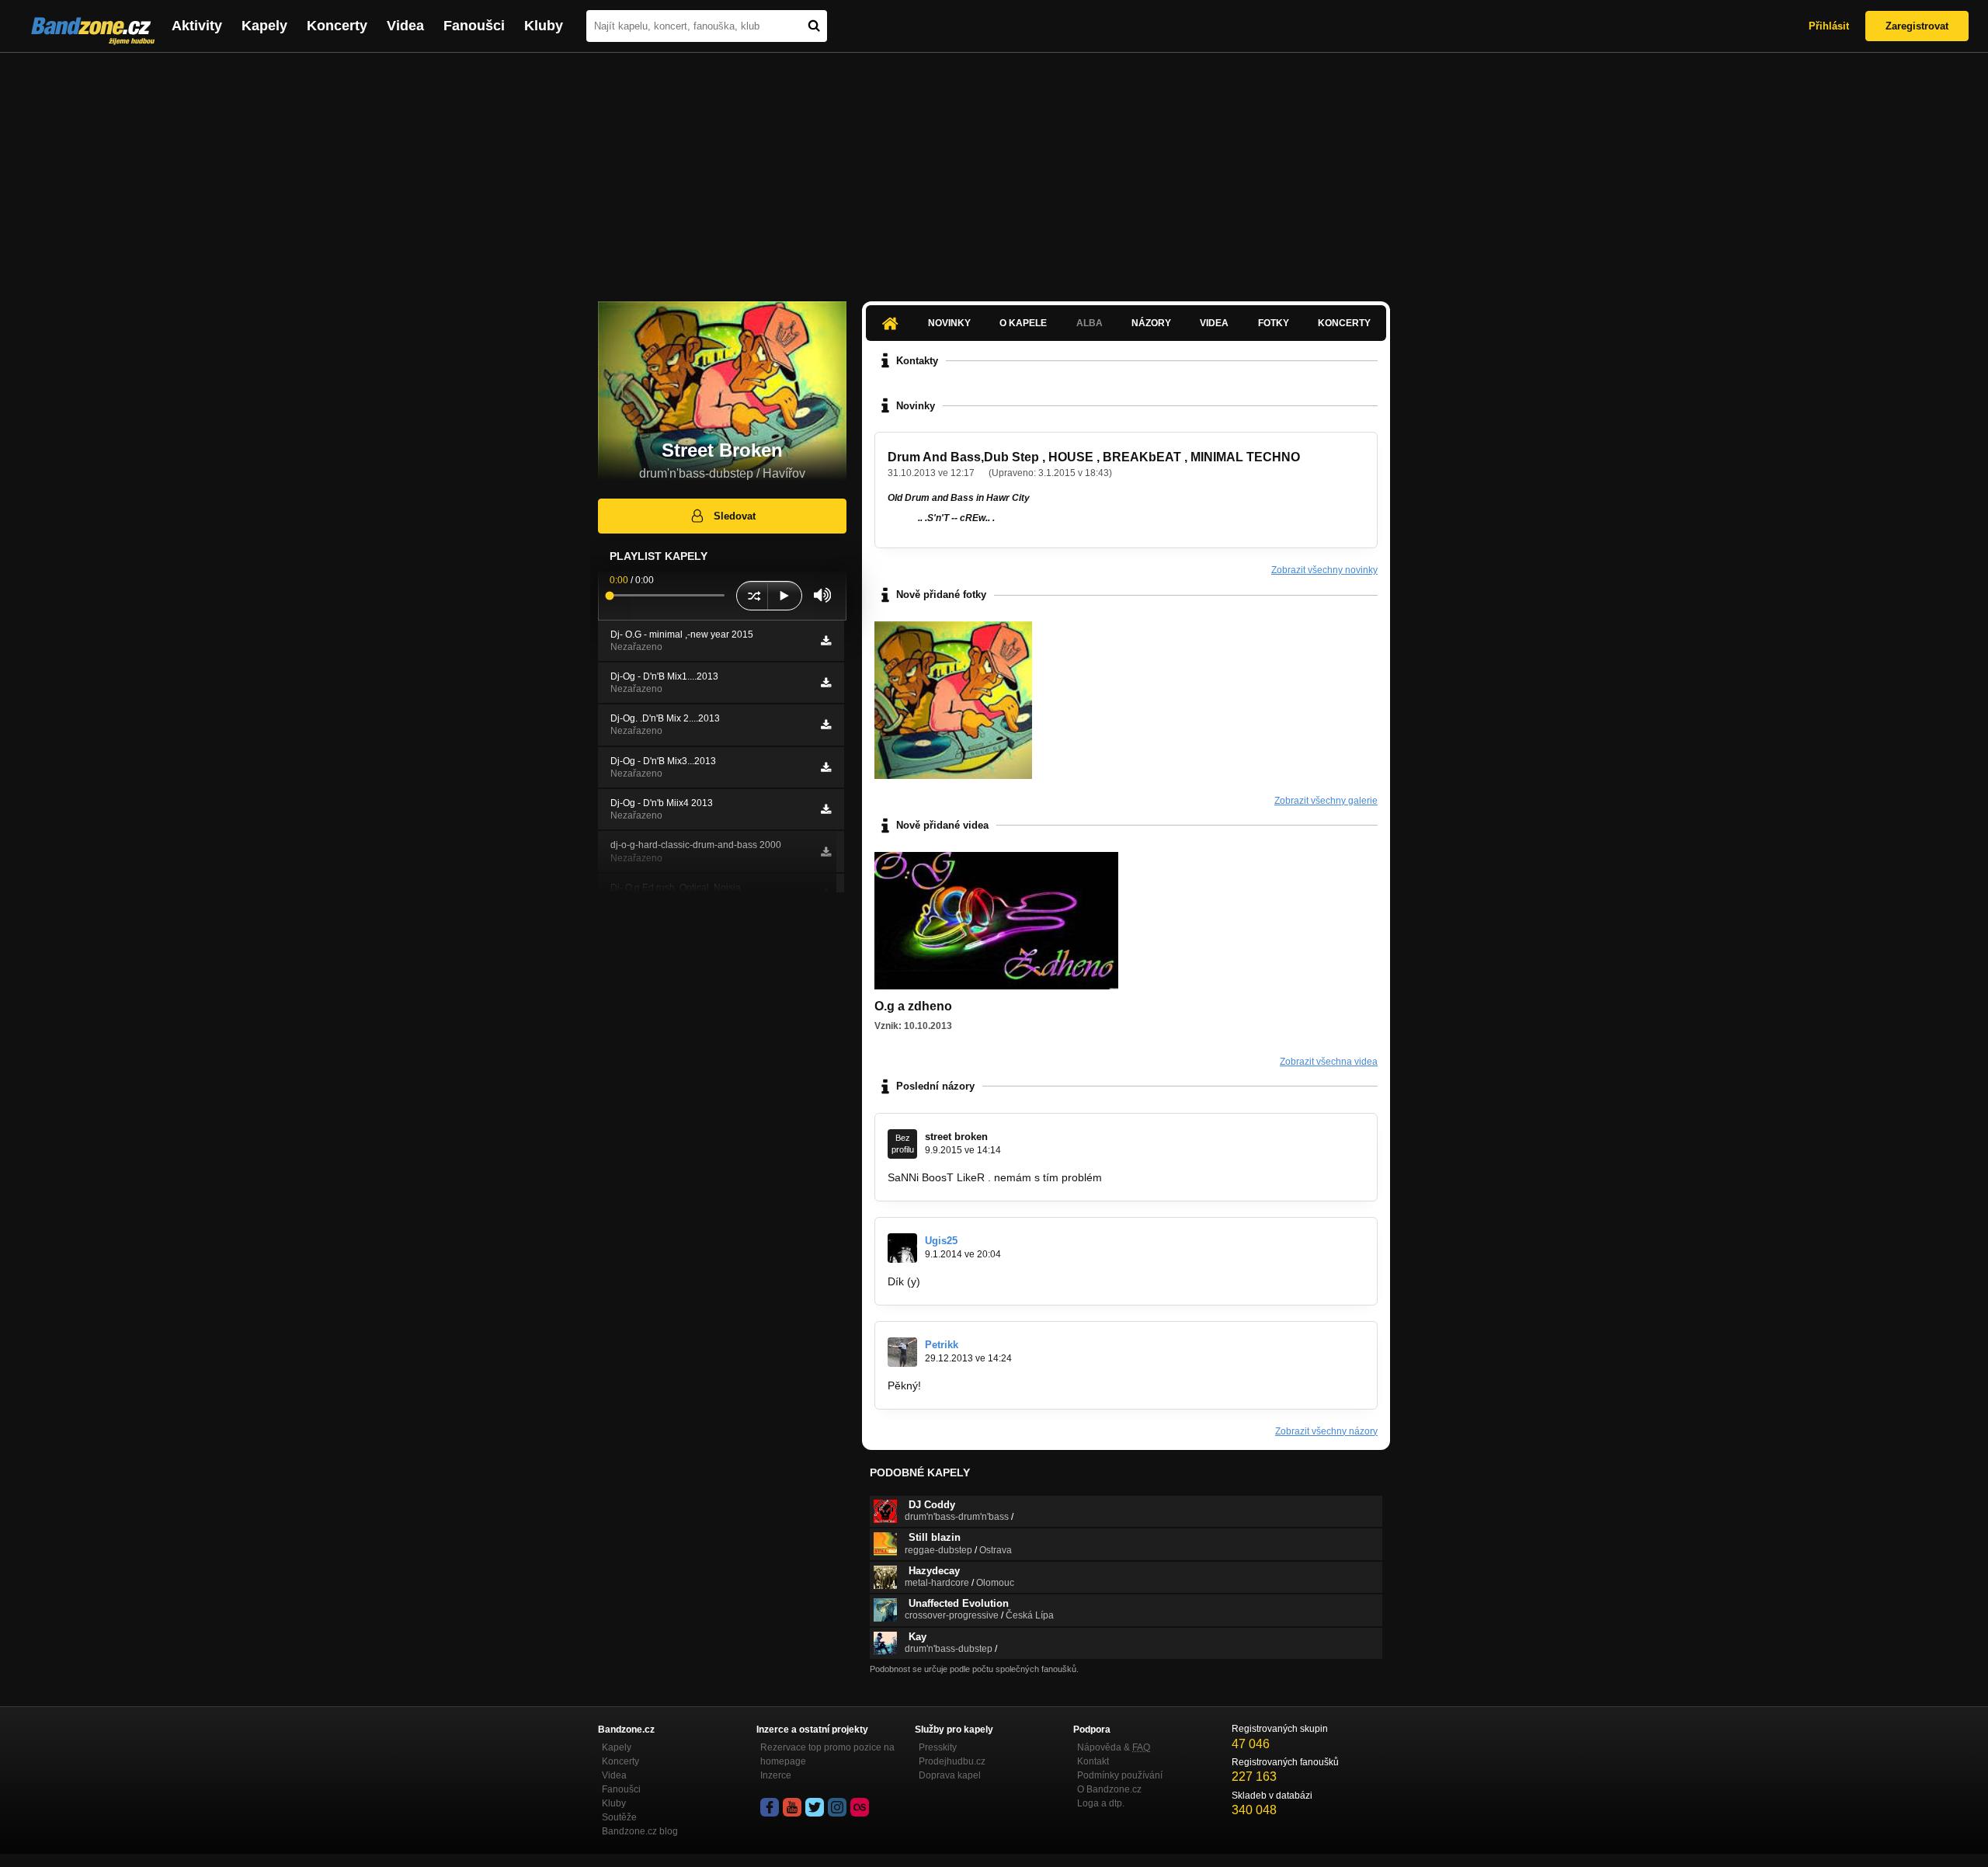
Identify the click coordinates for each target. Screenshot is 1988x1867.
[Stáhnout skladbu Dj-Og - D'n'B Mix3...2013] (826, 767)
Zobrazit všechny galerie (1326, 801)
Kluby (544, 26)
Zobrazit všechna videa (1329, 1062)
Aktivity (197, 26)
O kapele (1023, 323)
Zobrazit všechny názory (1326, 1431)
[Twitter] (815, 1807)
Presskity (938, 1747)
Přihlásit (1829, 26)
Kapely (264, 26)
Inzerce (776, 1775)
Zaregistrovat (1917, 26)
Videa (405, 26)
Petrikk (942, 1345)
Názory (1151, 323)
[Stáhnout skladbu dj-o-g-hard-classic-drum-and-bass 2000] (826, 852)
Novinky (949, 323)
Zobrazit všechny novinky (1324, 570)
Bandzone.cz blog (640, 1831)
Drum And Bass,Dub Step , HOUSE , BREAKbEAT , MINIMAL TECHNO (1094, 457)
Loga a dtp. (1101, 1803)
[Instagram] (837, 1807)
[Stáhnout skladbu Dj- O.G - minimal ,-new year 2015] (826, 641)
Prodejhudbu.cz (952, 1761)
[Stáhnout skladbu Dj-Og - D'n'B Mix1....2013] (826, 683)
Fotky (1274, 323)
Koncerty (337, 26)
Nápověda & (1114, 1747)
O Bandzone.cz (1109, 1789)
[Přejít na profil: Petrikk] (902, 1352)
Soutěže (619, 1817)
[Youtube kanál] (792, 1807)
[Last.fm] (860, 1807)
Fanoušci (474, 26)
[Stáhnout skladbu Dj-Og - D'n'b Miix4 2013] (826, 809)
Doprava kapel (950, 1775)
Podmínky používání (1120, 1775)
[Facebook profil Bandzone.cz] (770, 1807)
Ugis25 (941, 1241)
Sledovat (735, 516)
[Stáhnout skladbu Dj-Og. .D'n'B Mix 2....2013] (826, 725)
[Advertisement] (994, 169)
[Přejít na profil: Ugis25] (902, 1248)
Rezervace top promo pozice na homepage (827, 1754)
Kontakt (1093, 1761)
